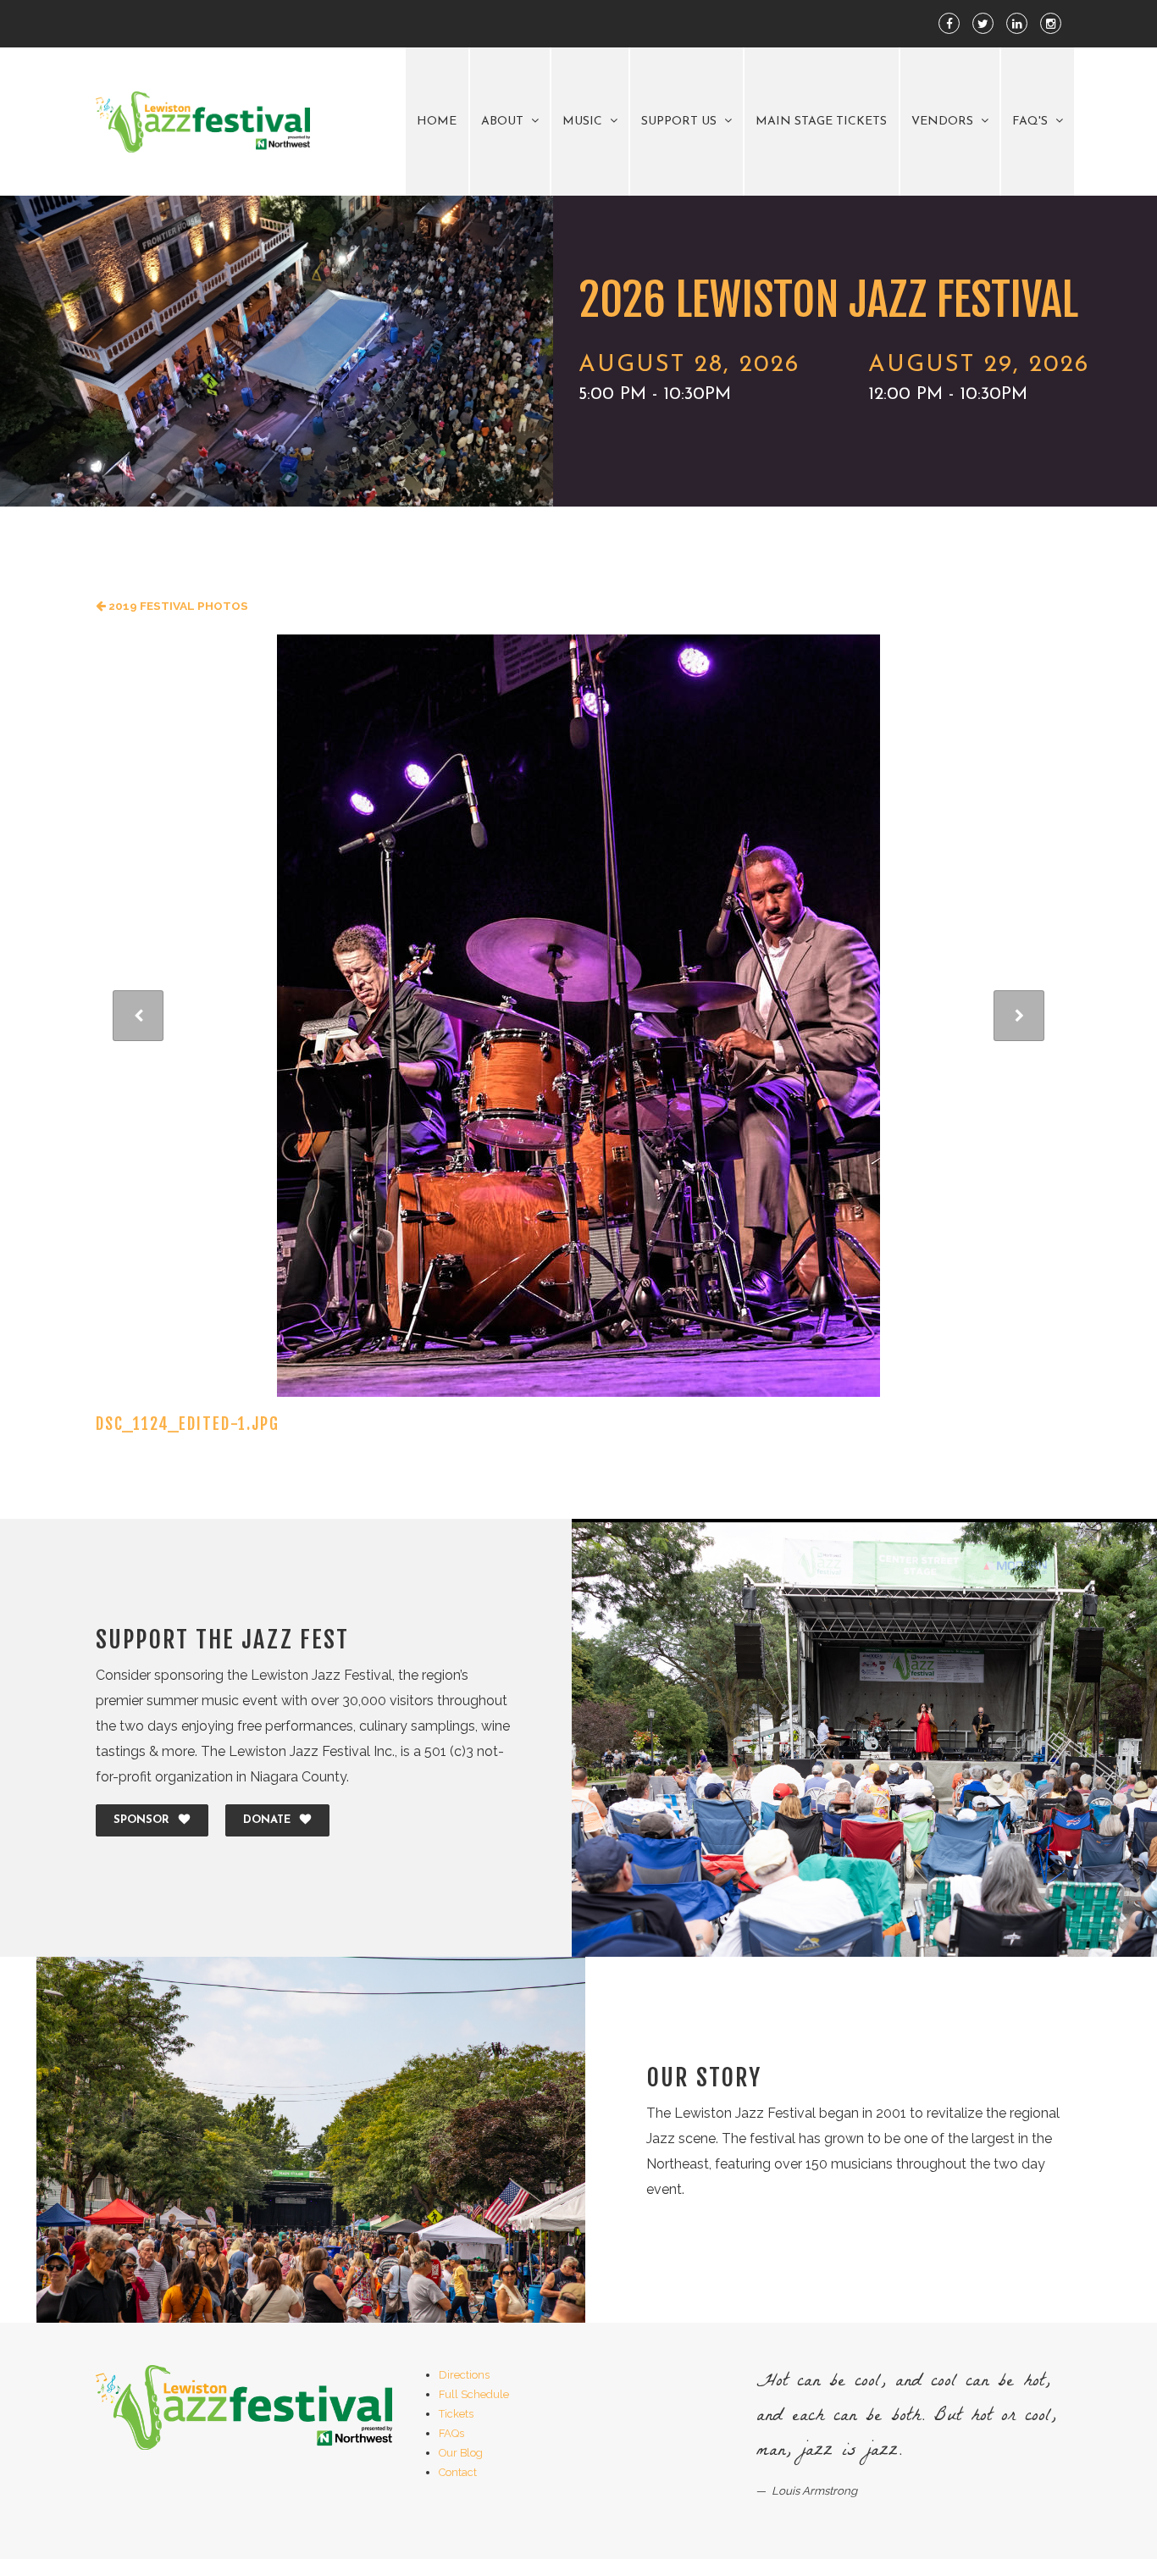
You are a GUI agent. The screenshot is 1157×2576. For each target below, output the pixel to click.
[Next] (1019, 1016)
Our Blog (461, 2453)
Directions (464, 2375)
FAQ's (1032, 122)
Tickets (456, 2414)
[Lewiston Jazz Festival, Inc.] (203, 122)
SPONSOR (141, 1820)
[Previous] (138, 1016)
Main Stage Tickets (821, 122)
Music (584, 122)
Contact (458, 2472)
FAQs (451, 2433)
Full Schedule (474, 2394)
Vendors (944, 122)
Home (437, 122)
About (504, 122)
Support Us (681, 122)
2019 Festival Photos (177, 606)
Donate (267, 1820)
